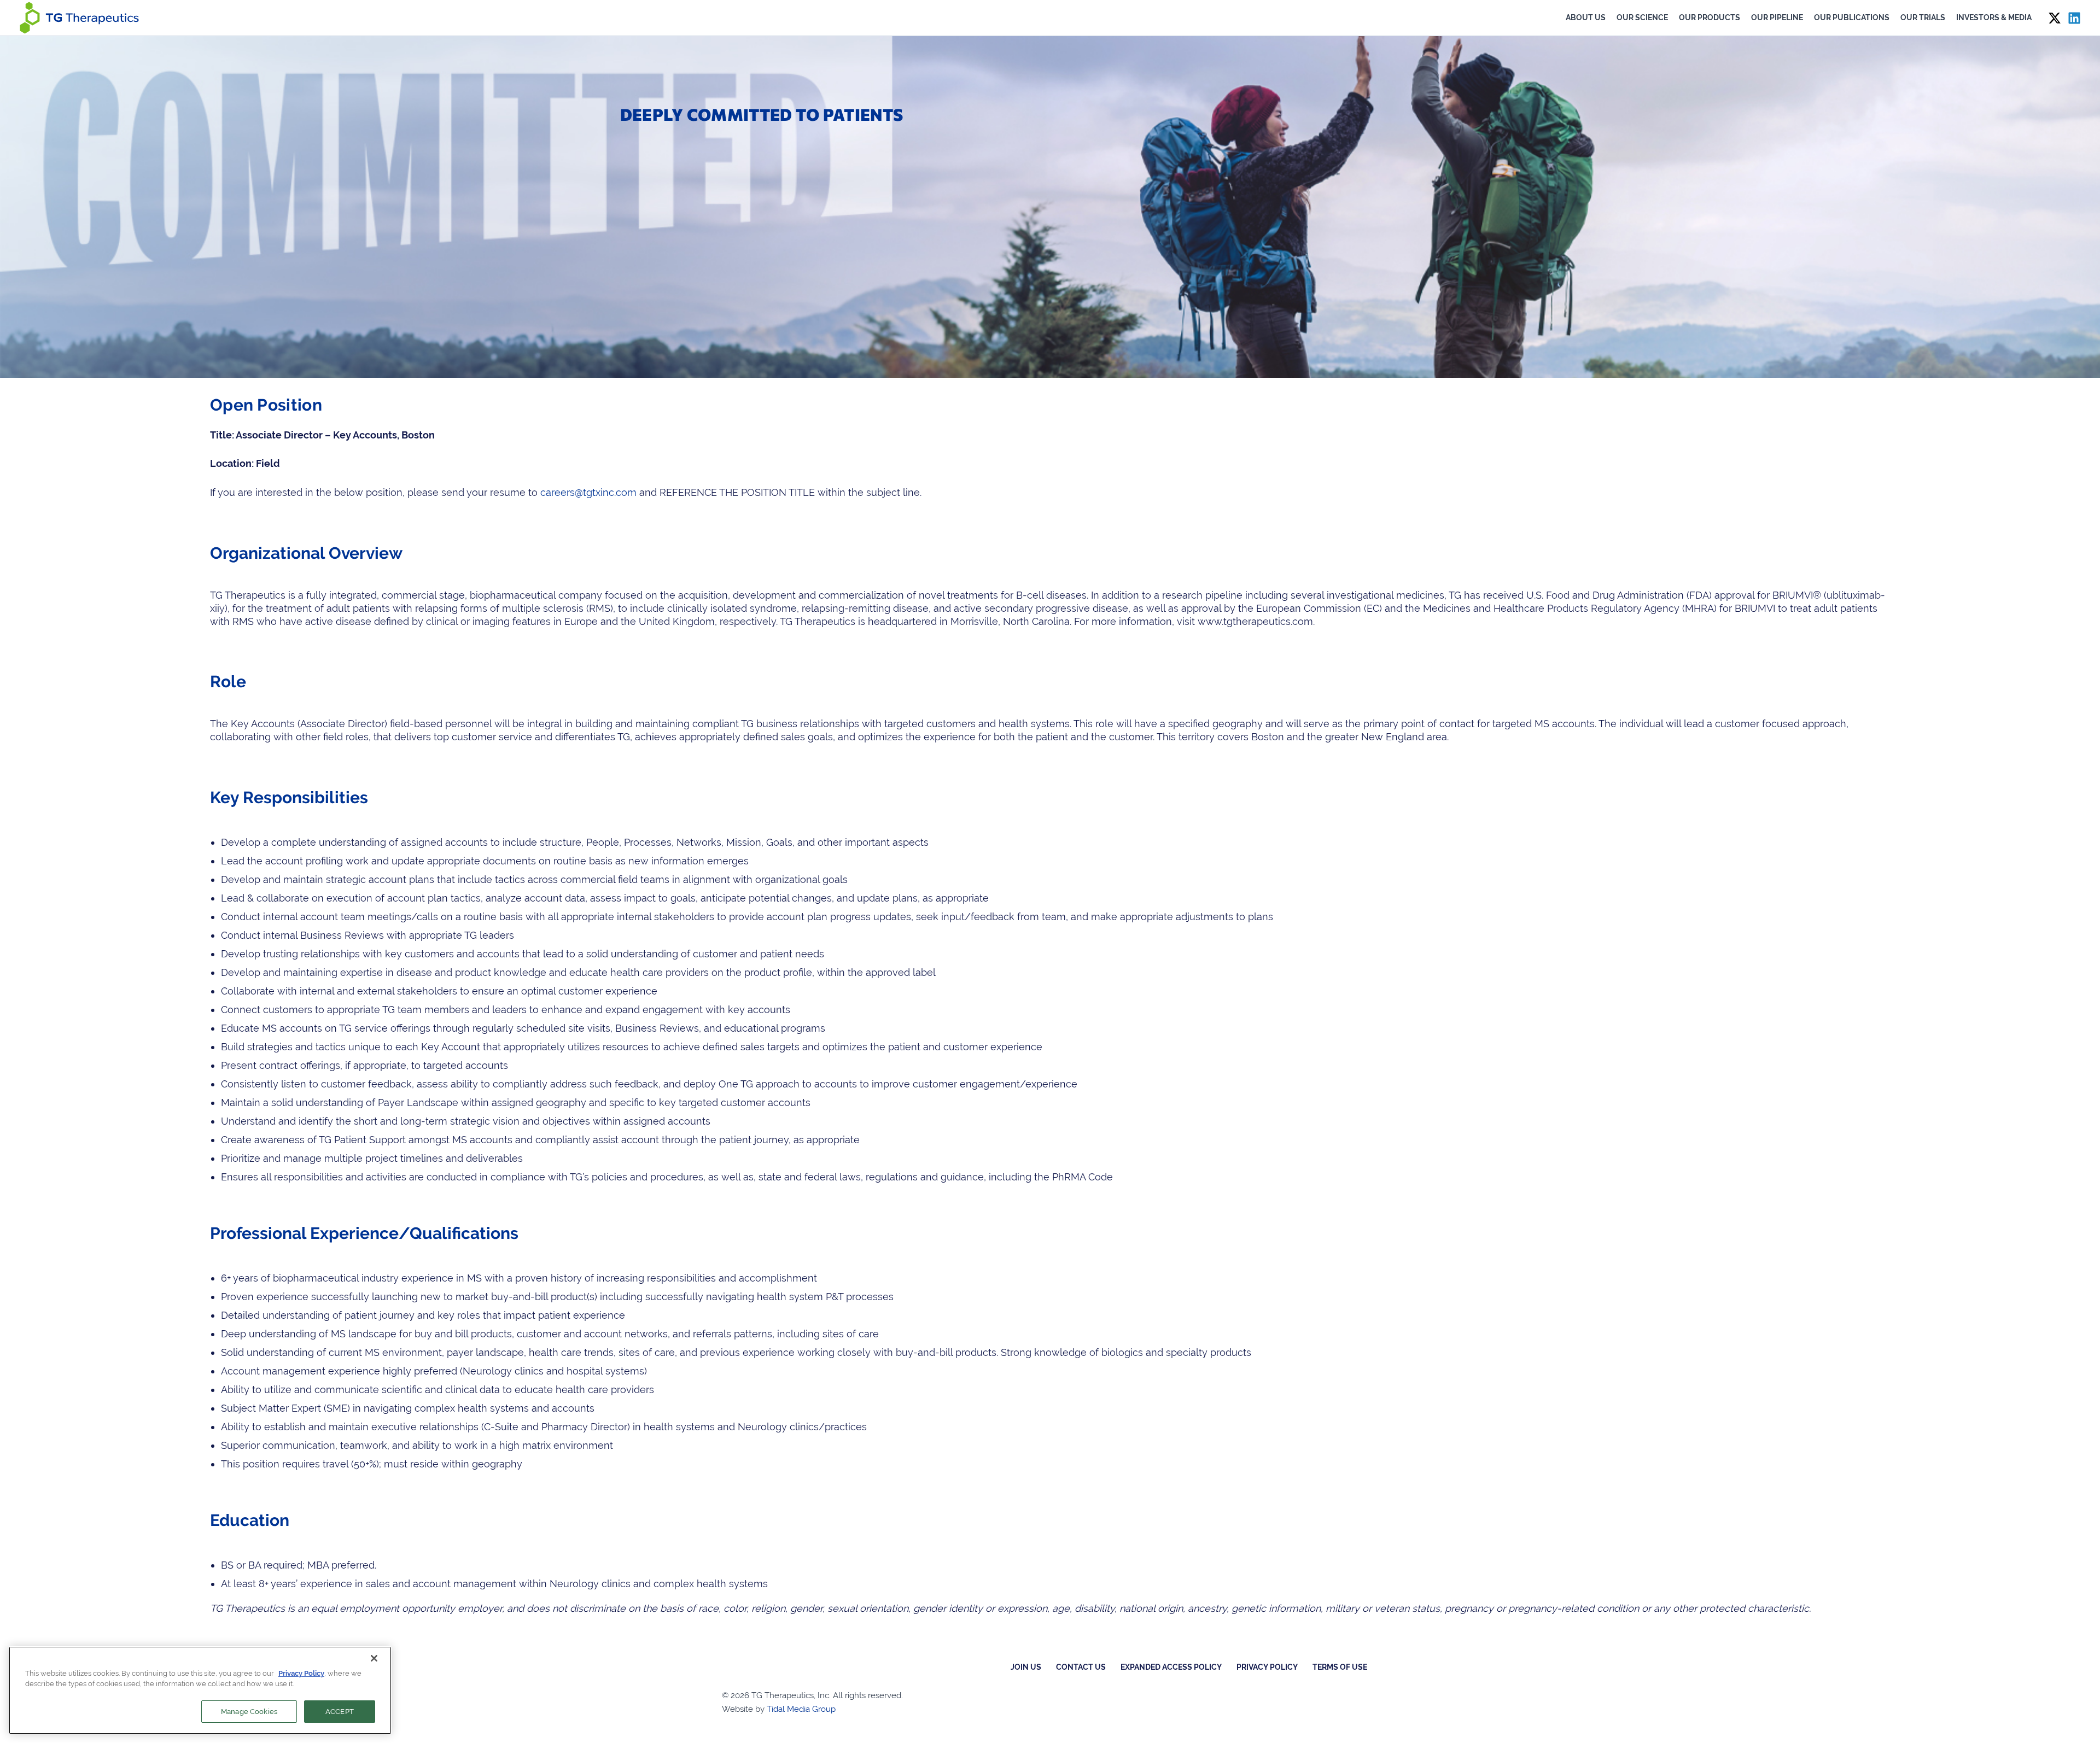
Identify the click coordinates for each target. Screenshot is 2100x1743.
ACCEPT (340, 1712)
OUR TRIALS (1923, 17)
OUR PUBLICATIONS (1852, 17)
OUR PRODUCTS (1710, 17)
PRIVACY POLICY (1267, 1667)
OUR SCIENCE (1642, 17)
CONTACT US (1081, 1667)
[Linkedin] (2074, 18)
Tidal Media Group (801, 1709)
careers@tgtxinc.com (588, 492)
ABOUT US (1586, 17)
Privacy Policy (301, 1673)
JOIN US (1026, 1667)
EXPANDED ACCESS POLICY (1171, 1667)
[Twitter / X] (2055, 18)
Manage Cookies (249, 1712)
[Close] (374, 1658)
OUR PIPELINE (1777, 17)
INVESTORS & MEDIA (1994, 17)
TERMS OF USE (1340, 1667)
